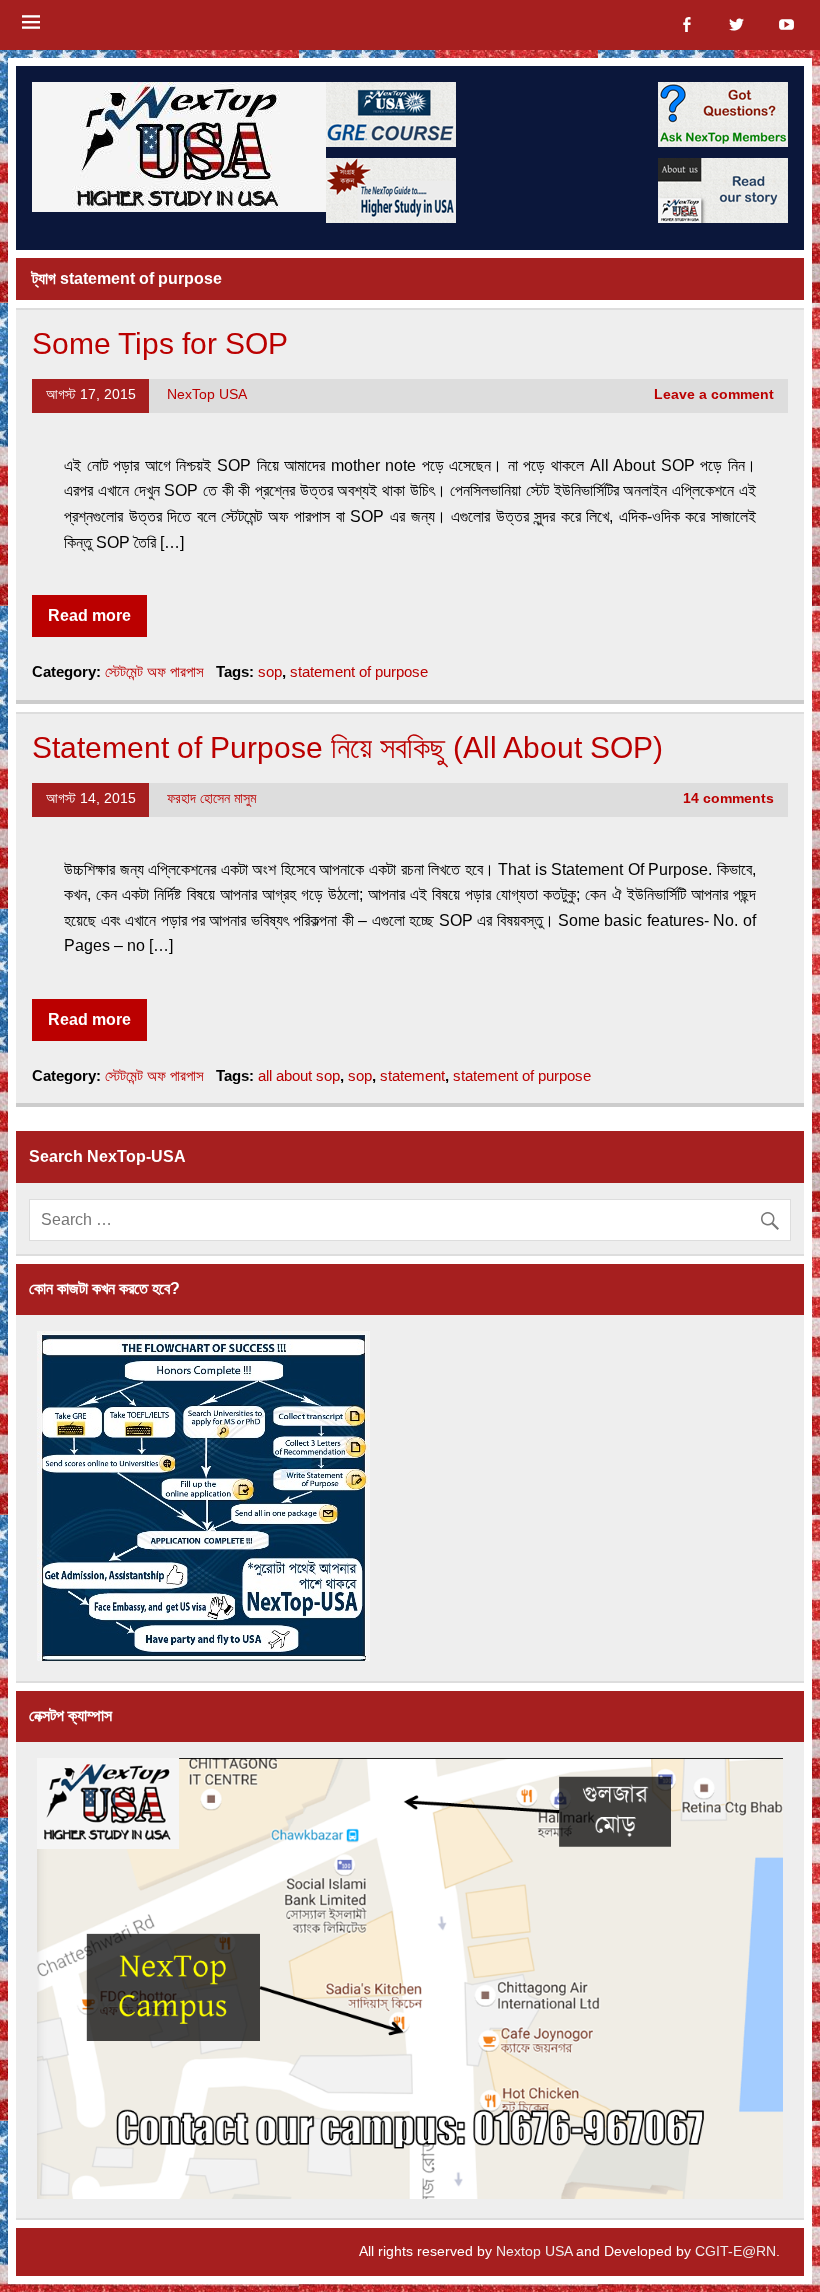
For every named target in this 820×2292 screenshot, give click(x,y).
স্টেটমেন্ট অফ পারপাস (154, 671)
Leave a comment (714, 394)
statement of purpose (359, 671)
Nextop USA (534, 2251)
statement (412, 1075)
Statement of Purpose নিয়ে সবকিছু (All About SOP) (347, 747)
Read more (89, 615)
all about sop (299, 1075)
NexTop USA (207, 394)
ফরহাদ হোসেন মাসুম (211, 798)
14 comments (728, 798)
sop (270, 671)
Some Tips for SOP (160, 343)
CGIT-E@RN (735, 2251)
